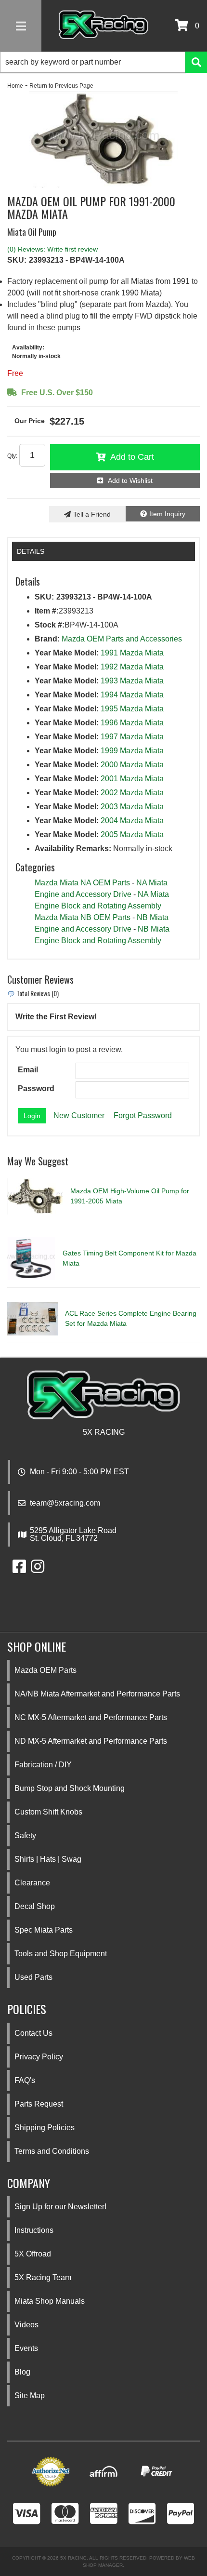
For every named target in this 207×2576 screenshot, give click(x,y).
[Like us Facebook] (19, 1569)
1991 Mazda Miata (132, 653)
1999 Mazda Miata (132, 751)
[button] (103, 62)
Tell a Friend (92, 514)
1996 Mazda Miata (132, 723)
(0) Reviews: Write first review (52, 249)
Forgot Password (143, 1115)
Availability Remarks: (73, 848)
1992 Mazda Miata (132, 667)
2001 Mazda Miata (132, 779)
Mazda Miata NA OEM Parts (82, 883)
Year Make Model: (67, 653)
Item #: (47, 611)
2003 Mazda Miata (132, 807)
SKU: (17, 260)
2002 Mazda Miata (132, 793)
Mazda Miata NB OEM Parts (83, 917)
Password (36, 1088)
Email (28, 1070)
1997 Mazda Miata (132, 737)
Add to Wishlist (130, 480)
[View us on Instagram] (38, 1569)
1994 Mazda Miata (132, 695)
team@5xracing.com (65, 1503)
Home (15, 86)
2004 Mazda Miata (132, 821)
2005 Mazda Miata (132, 834)
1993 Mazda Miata (132, 681)
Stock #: (50, 625)
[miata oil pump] (103, 139)
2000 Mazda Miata (132, 765)
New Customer (79, 1115)
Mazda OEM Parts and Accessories (122, 639)
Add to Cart (132, 457)
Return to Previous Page (61, 86)
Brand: (47, 639)
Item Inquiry (167, 514)
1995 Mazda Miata (132, 709)
